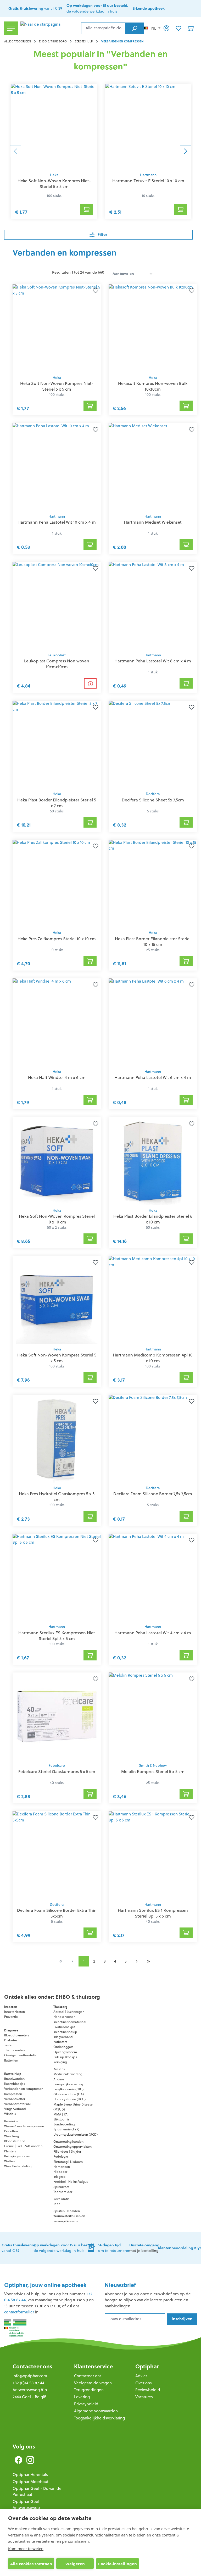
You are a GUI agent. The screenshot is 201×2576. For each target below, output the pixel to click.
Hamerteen (62, 2167)
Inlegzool (60, 2177)
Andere (59, 2079)
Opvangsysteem (65, 2052)
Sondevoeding (64, 2124)
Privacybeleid (86, 2404)
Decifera (153, 794)
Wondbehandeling (18, 2166)
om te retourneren (114, 2248)
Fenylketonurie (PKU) (68, 2089)
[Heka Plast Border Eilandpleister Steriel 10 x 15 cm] (153, 884)
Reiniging (60, 2062)
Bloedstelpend (15, 2141)
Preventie (11, 2017)
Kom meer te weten (26, 2549)
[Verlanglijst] (178, 28)
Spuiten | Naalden (67, 2211)
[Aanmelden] (166, 28)
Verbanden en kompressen (24, 2089)
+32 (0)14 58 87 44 (28, 2383)
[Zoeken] (135, 28)
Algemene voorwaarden (96, 2411)
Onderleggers (63, 2047)
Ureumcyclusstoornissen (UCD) (76, 2134)
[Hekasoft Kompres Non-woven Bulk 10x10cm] (153, 328)
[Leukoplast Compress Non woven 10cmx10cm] (57, 606)
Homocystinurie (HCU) (69, 2099)
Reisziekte (11, 2121)
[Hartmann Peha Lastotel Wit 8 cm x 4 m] (153, 606)
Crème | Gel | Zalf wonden (23, 2146)
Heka (54, 175)
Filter (102, 234)
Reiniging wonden (17, 2156)
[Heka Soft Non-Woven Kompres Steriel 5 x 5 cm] (57, 1300)
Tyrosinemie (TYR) (66, 2129)
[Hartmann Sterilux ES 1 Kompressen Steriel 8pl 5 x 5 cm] (153, 1855)
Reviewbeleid (148, 2390)
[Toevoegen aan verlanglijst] (94, 291)
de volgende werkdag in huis (64, 2248)
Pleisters (10, 2151)
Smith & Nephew (153, 1766)
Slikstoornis (61, 2119)
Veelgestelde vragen (93, 2383)
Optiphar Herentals (30, 2475)
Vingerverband (15, 2109)
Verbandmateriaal (17, 2104)
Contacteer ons (32, 2366)
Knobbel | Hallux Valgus (71, 2182)
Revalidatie (62, 2199)
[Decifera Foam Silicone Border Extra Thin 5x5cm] (57, 1855)
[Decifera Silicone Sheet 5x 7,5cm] (153, 745)
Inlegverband (63, 2037)
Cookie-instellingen (118, 2564)
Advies (141, 2376)
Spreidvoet (61, 2187)
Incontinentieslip (65, 2032)
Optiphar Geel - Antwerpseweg (27, 2505)
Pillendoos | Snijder (67, 2151)
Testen (9, 2045)
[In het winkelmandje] (87, 209)
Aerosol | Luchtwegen (69, 2012)
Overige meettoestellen (21, 2055)
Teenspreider (63, 2192)
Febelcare (57, 1766)
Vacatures (144, 2397)
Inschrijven (182, 2319)
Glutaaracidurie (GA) (69, 2094)
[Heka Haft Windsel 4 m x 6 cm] (57, 1022)
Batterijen (11, 2060)
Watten (9, 2161)
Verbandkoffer (15, 2099)
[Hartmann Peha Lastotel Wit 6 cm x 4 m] (153, 1022)
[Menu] (11, 28)
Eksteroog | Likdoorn (68, 2162)
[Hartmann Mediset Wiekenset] (153, 467)
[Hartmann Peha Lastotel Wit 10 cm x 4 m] (57, 467)
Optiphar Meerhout (30, 2482)
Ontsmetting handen (68, 2142)
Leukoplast (57, 655)
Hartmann (148, 175)
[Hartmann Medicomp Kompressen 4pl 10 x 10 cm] (153, 1300)
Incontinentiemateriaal (70, 2022)
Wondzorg (12, 2136)
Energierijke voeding (68, 2084)
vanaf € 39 (35, 8)
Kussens (59, 2069)
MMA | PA (60, 2114)
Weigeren (75, 2564)
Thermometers (15, 2050)
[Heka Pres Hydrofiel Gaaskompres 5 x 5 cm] (57, 1439)
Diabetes (11, 2040)
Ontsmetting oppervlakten (72, 2146)
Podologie (61, 2156)
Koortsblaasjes (15, 2084)
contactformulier (19, 2312)
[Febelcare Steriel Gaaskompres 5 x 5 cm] (57, 1716)
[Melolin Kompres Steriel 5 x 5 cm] (153, 1716)
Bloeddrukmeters (17, 2035)
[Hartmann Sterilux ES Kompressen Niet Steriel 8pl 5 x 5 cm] (57, 1578)
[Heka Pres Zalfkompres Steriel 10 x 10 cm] (57, 884)
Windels (10, 2114)
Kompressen (13, 2094)
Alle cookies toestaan (31, 2564)
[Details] (90, 683)
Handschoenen (64, 2017)
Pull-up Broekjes (65, 2057)
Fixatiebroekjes (64, 2027)
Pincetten (11, 2131)
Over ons (144, 2383)
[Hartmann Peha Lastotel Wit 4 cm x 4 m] (153, 1578)
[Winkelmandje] (191, 28)
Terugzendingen (89, 2390)
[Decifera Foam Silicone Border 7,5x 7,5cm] (153, 1439)
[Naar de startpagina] (50, 28)
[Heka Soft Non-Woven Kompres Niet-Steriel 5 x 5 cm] (54, 127)
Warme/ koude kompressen (24, 2126)
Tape (57, 2204)
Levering (82, 2397)
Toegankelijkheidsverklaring (99, 2418)
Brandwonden (14, 2079)
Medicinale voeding (68, 2074)
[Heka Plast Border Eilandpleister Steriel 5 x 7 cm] (57, 745)
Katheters (60, 2042)
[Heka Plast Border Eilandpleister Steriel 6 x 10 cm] (153, 1161)
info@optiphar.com (30, 2376)
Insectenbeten (15, 2012)
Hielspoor (60, 2172)
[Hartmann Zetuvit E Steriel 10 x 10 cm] (148, 127)
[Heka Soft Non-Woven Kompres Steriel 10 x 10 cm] (57, 1161)
